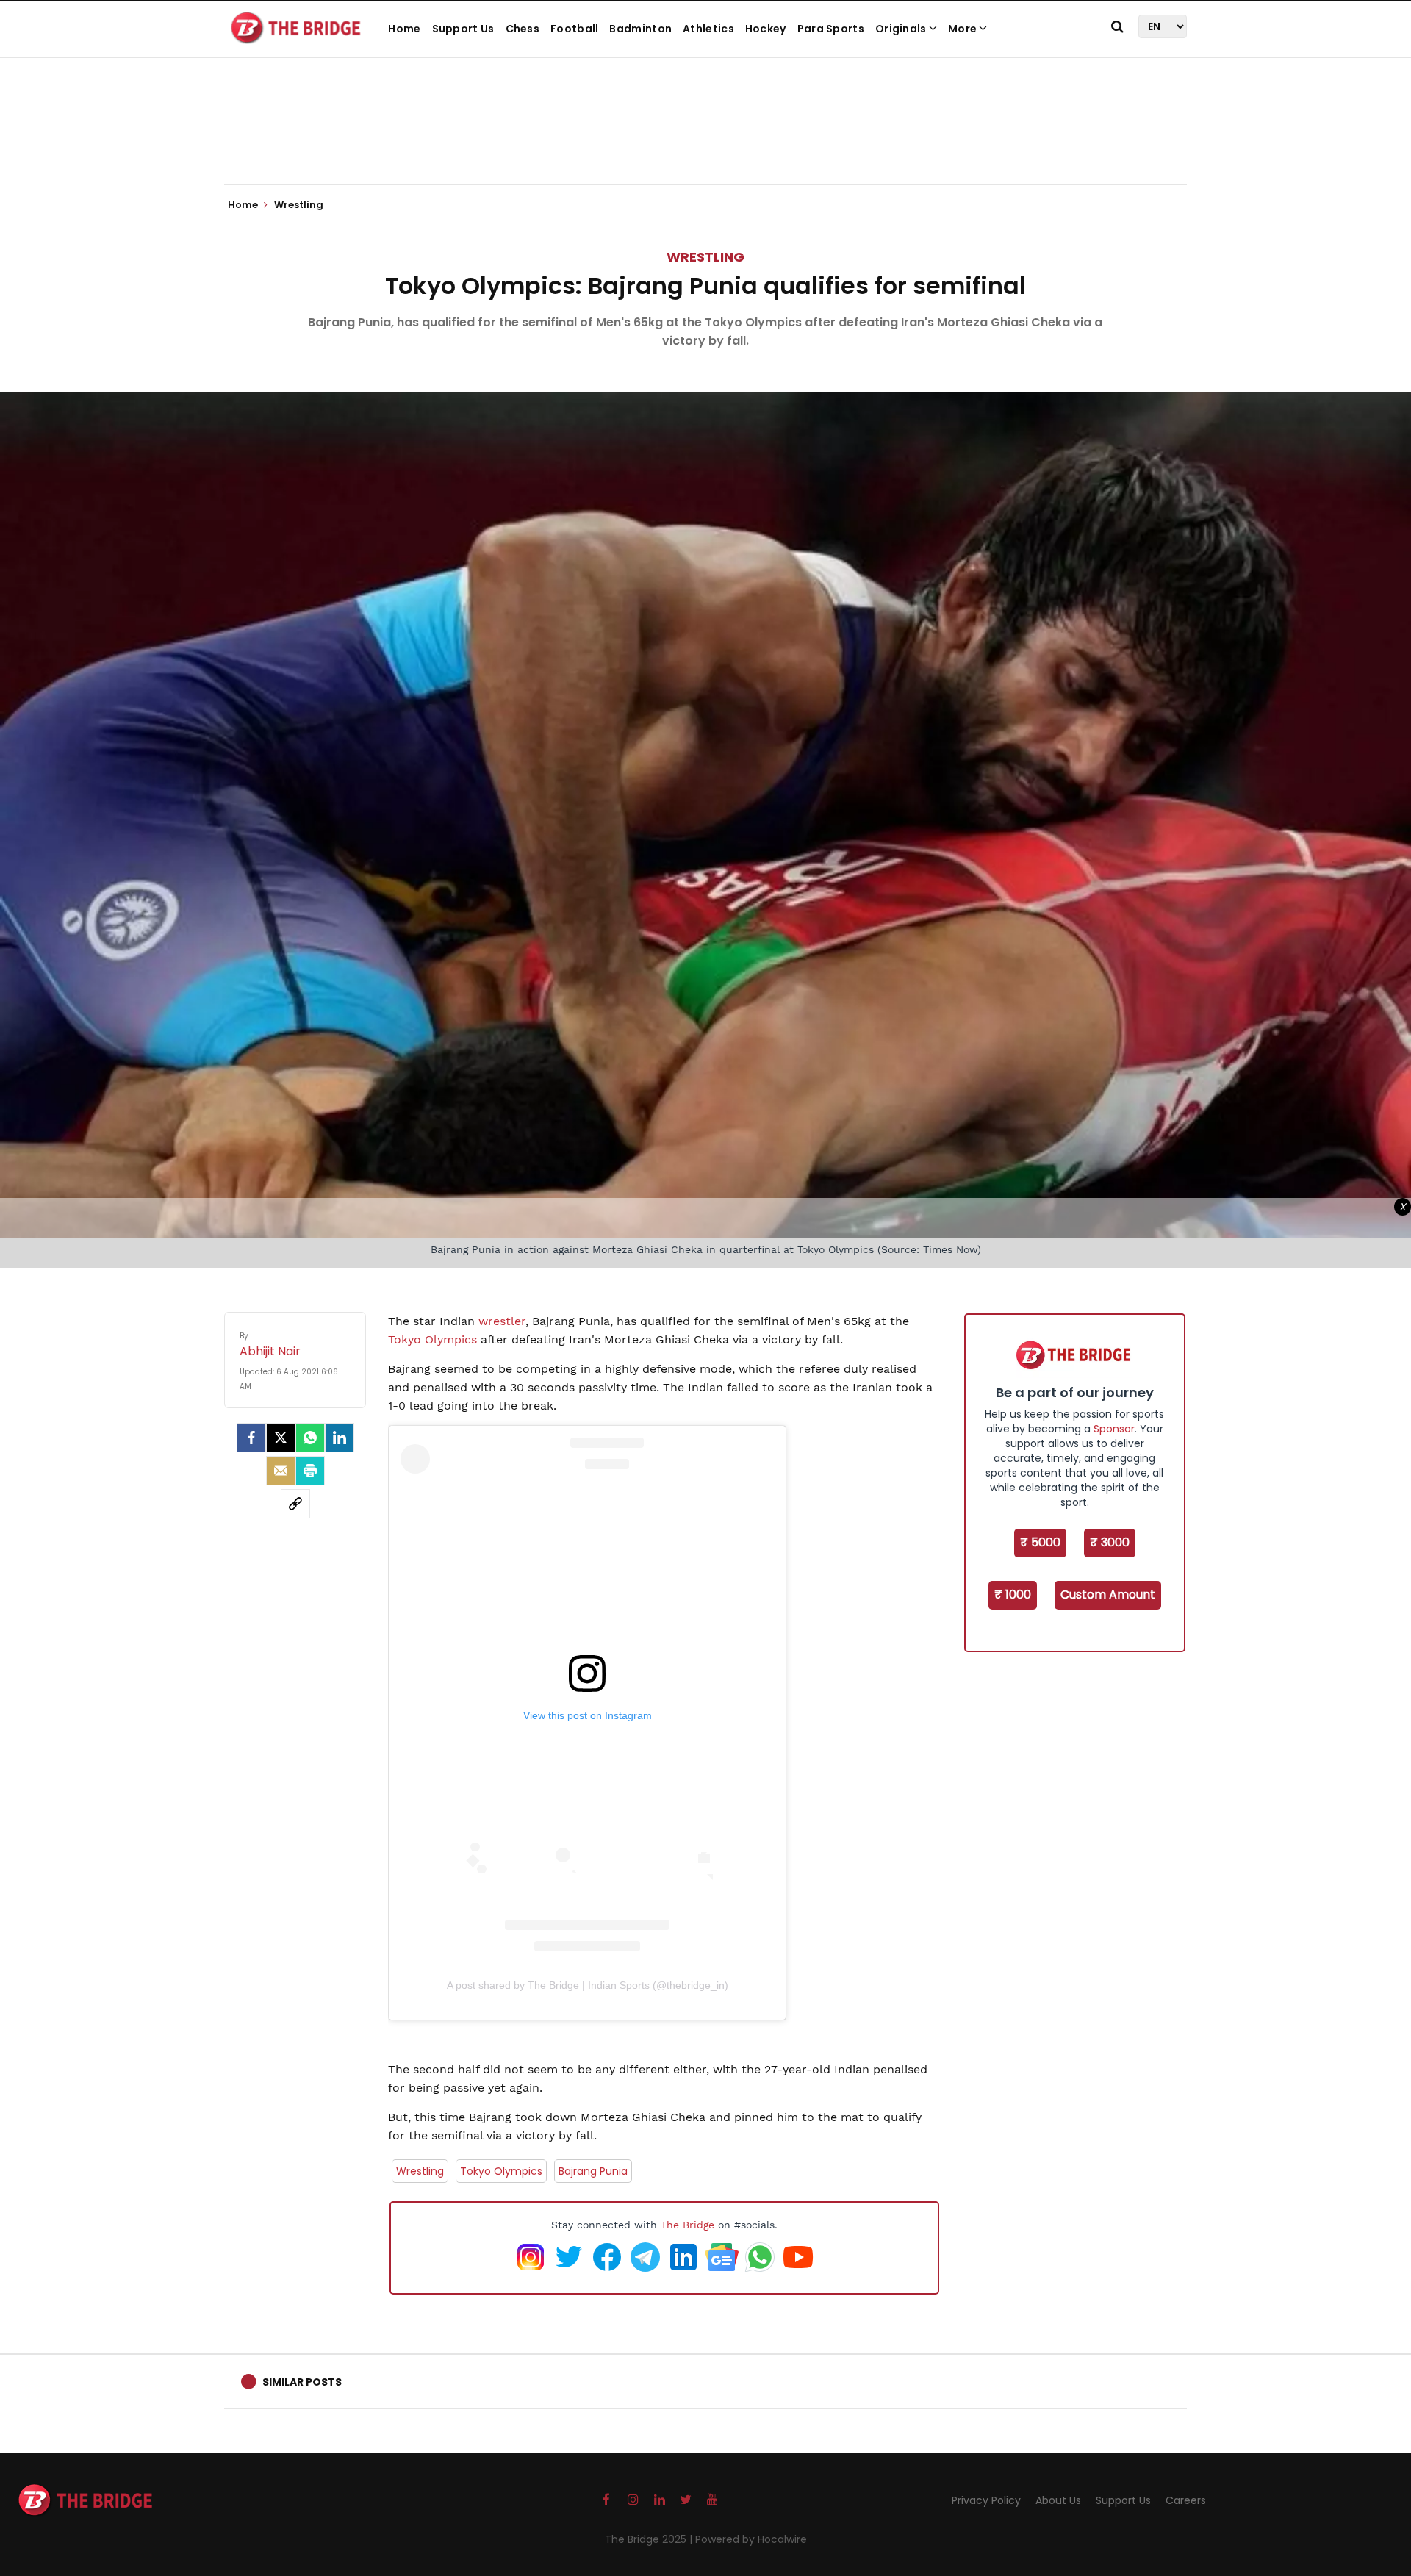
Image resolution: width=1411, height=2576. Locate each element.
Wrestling (705, 257)
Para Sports (831, 29)
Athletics (708, 29)
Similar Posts (302, 2382)
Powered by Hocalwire (751, 2539)
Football (574, 29)
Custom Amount (1108, 1594)
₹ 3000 (1110, 1542)
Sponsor (1114, 1429)
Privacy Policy (986, 2500)
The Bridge (687, 2225)
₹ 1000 (1013, 1594)
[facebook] (251, 1438)
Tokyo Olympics (432, 1339)
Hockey (766, 29)
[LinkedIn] (340, 1438)
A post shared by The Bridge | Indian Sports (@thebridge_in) (588, 1985)
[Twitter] (281, 1438)
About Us (1058, 2500)
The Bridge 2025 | (650, 2539)
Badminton (640, 29)
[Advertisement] (705, 140)
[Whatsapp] (310, 1438)
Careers (1186, 2500)
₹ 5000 (1040, 1542)
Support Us (463, 29)
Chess (523, 29)
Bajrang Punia (593, 2171)
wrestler (502, 1321)
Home (404, 29)
